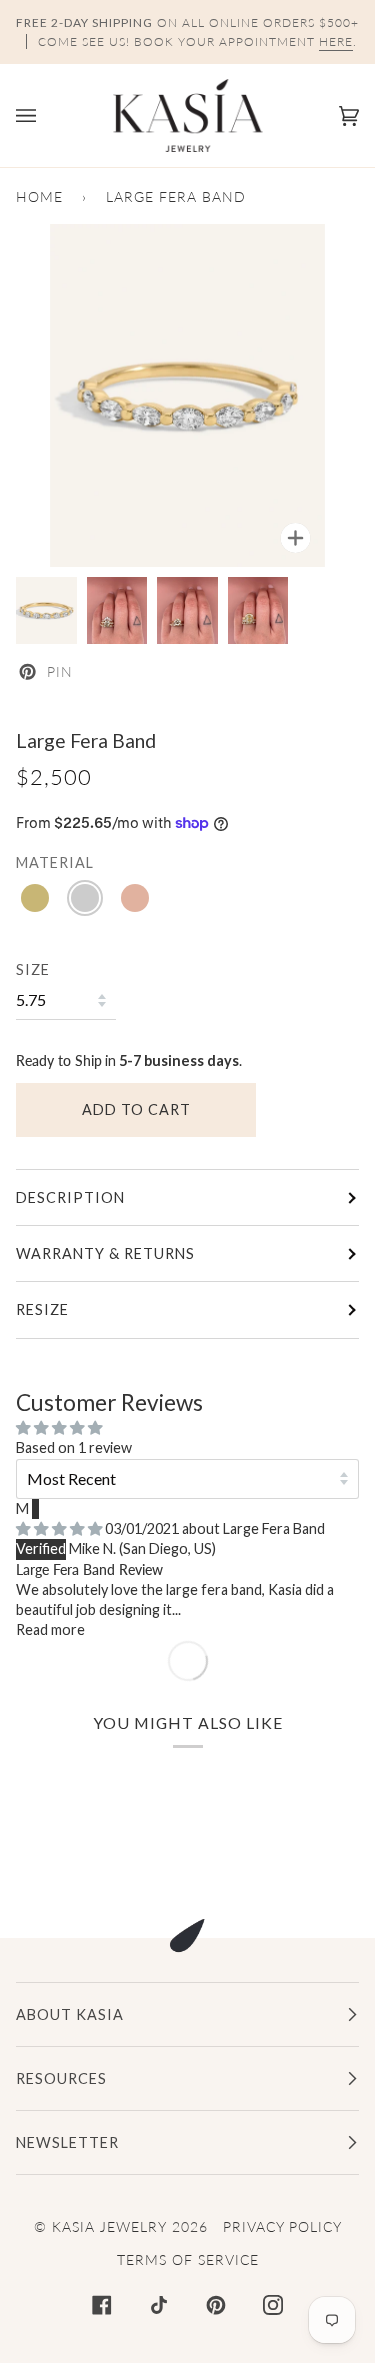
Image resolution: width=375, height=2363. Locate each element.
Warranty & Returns (105, 1253)
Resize (42, 1309)
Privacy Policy (282, 2226)
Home (39, 196)
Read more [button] (50, 1629)
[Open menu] (46, 115)
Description (70, 1197)
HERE (336, 41)
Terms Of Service (188, 2259)
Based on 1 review (74, 1447)
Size (33, 969)
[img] (60, 1528)
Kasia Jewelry (109, 2226)
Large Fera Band (274, 1528)
